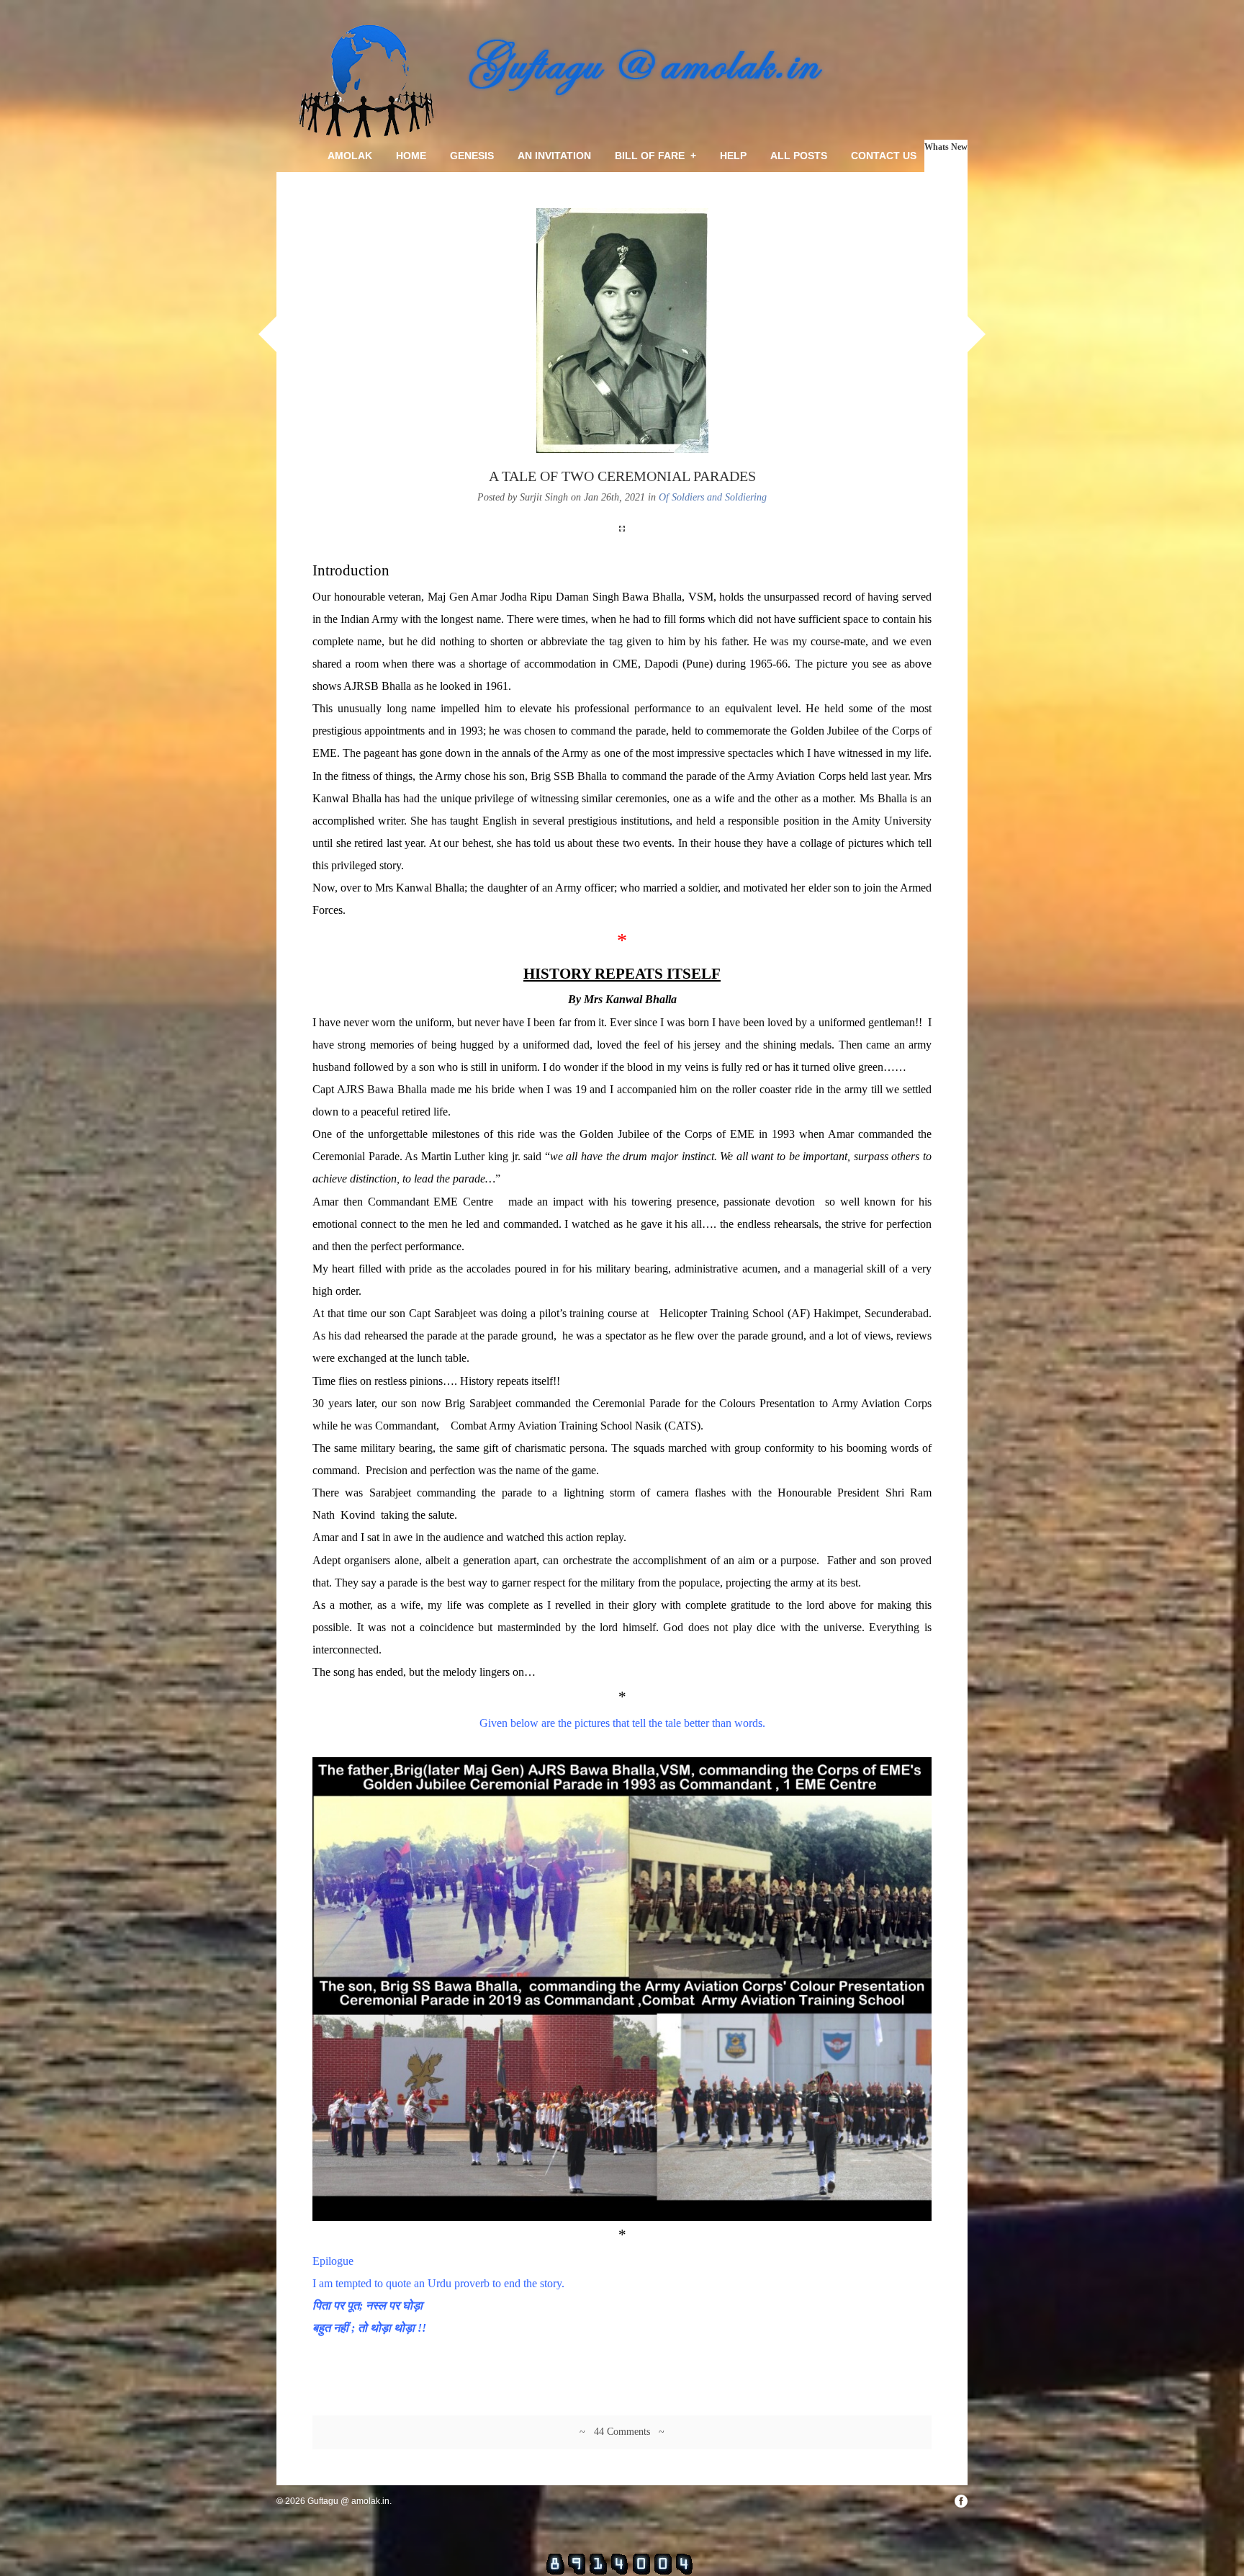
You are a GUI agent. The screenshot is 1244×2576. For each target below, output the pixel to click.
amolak (350, 156)
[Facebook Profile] (961, 2501)
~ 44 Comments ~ (622, 2432)
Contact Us (884, 156)
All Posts (799, 156)
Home (411, 156)
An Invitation (554, 156)
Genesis (472, 156)
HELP (733, 156)
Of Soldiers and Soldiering (713, 497)
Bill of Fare (655, 156)
